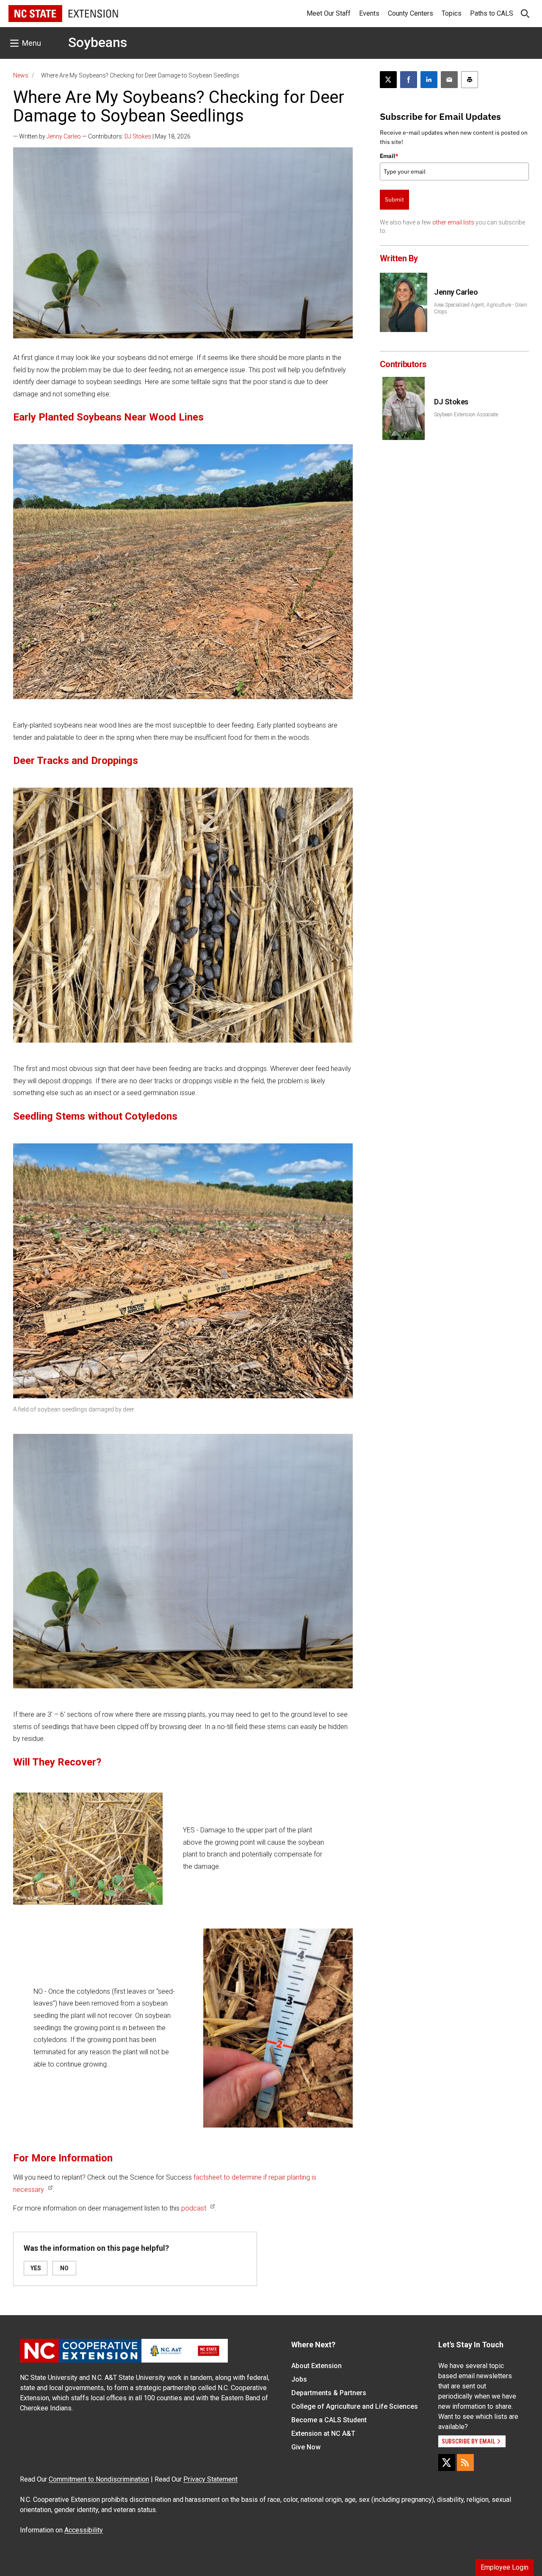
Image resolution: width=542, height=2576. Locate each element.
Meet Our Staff (329, 13)
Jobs (299, 2379)
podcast (194, 2208)
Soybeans (98, 42)
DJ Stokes (138, 136)
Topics (452, 13)
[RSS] (465, 2463)
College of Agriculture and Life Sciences (355, 2406)
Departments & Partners (329, 2393)
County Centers (411, 13)
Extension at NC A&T (323, 2434)
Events (369, 13)
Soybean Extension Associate (466, 415)
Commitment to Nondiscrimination (99, 2479)
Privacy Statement (210, 2479)
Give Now (306, 2447)
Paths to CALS (492, 13)
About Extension (317, 2366)
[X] (447, 2463)
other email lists (453, 222)
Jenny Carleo (64, 136)
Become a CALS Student (329, 2420)
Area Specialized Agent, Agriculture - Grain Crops (481, 308)
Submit (394, 199)
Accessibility (84, 2530)
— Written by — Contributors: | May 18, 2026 (102, 136)
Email (389, 156)
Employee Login (505, 2567)
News (21, 75)
